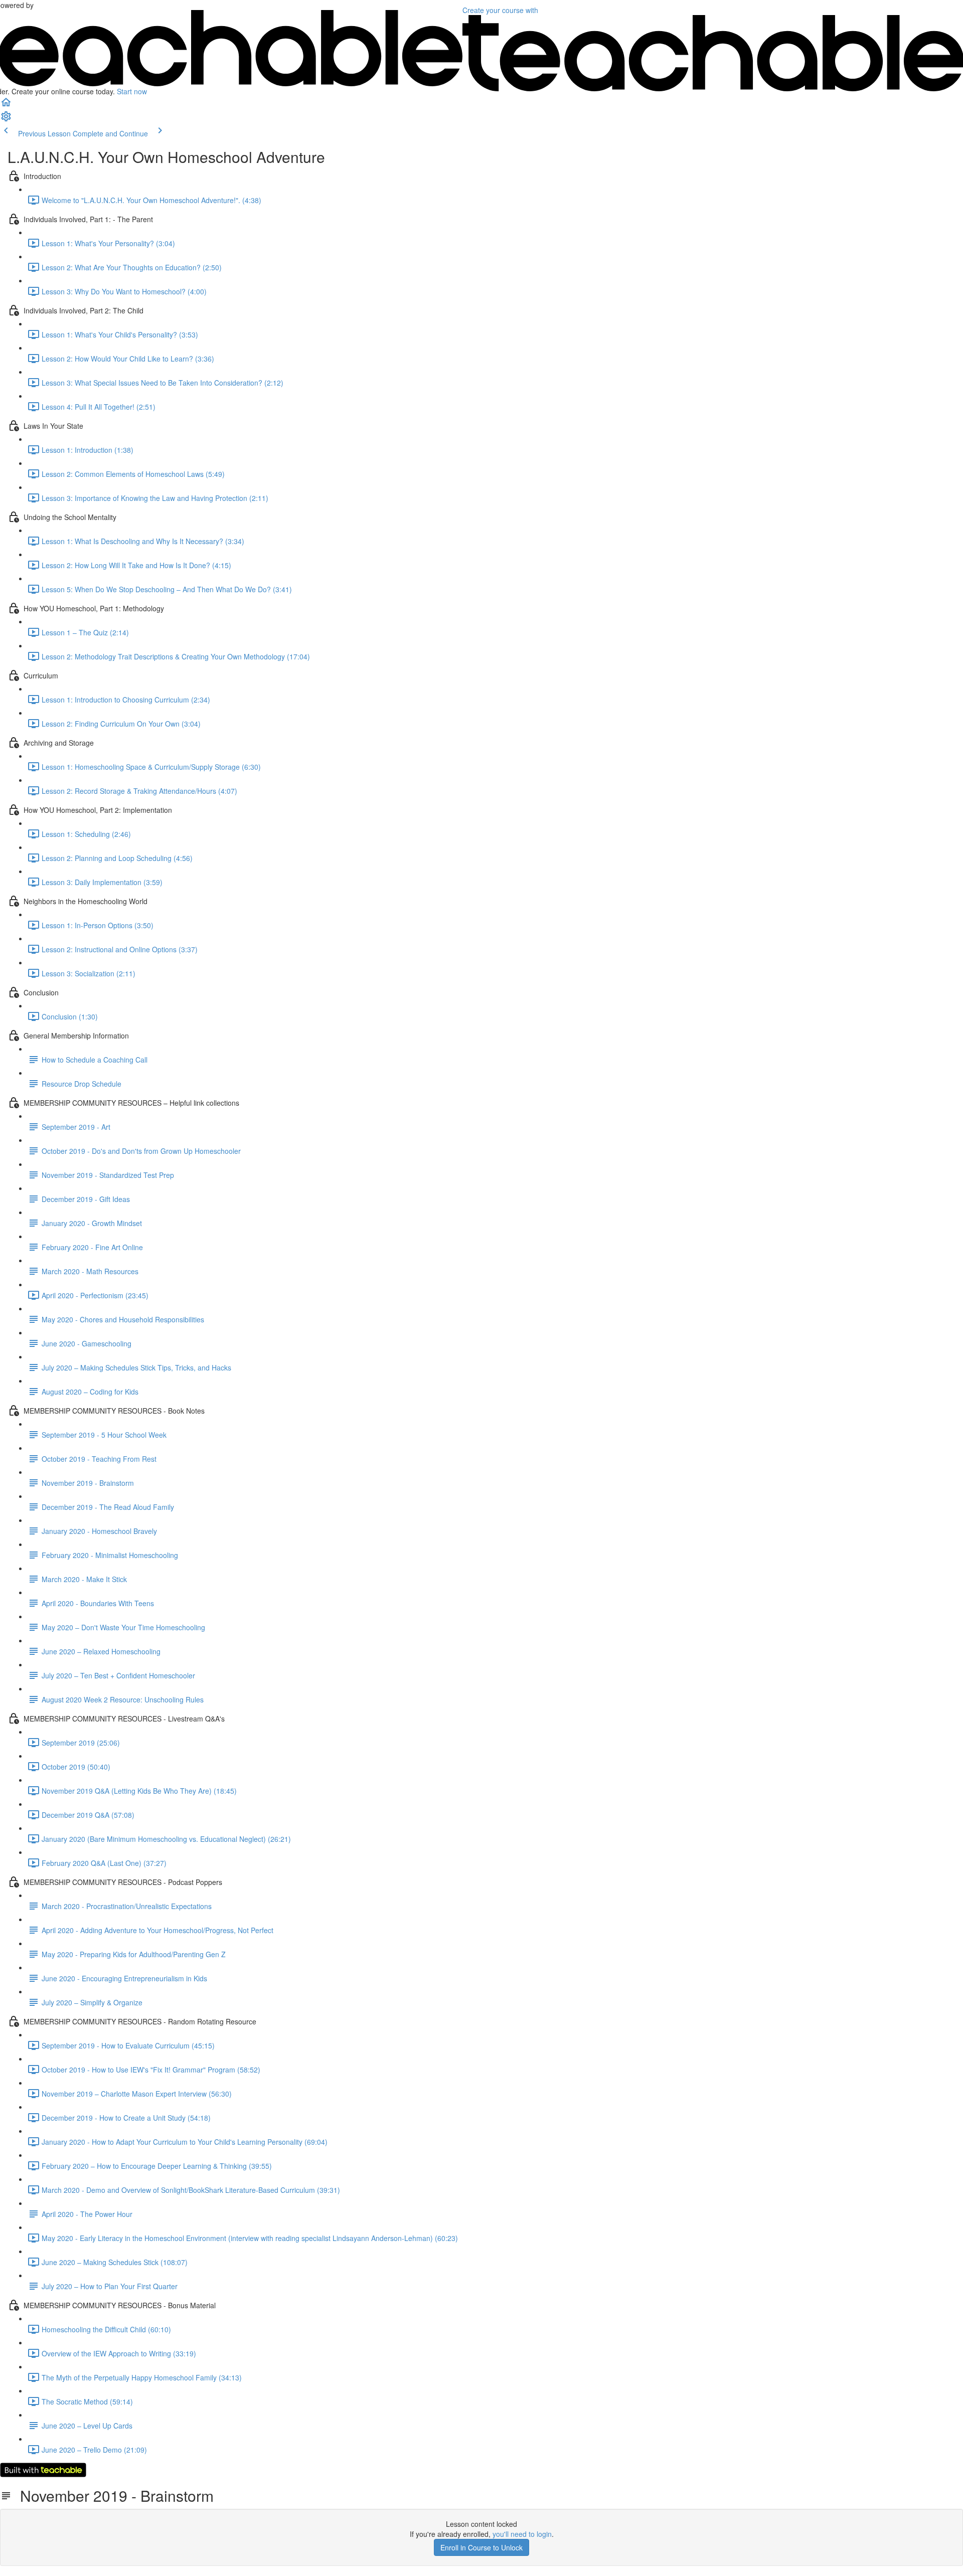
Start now (132, 91)
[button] (6, 105)
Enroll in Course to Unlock (481, 2547)
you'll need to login (522, 2534)
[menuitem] (6, 119)
